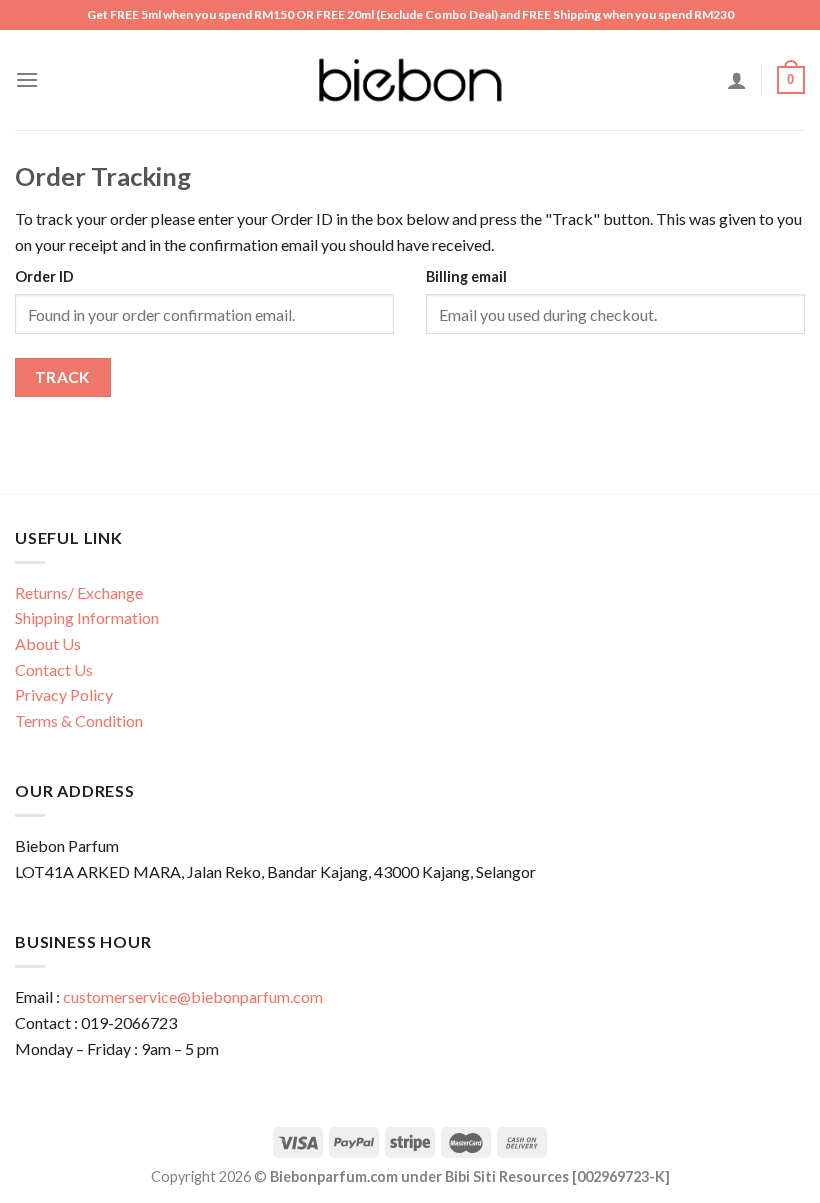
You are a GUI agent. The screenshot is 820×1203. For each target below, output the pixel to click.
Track (63, 377)
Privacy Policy (64, 694)
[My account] (737, 80)
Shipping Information (87, 617)
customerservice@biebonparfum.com (193, 996)
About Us (48, 643)
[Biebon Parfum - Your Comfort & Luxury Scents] (410, 80)
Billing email (466, 276)
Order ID (44, 276)
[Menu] (27, 79)
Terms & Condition (79, 720)
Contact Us (54, 669)
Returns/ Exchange (79, 592)
